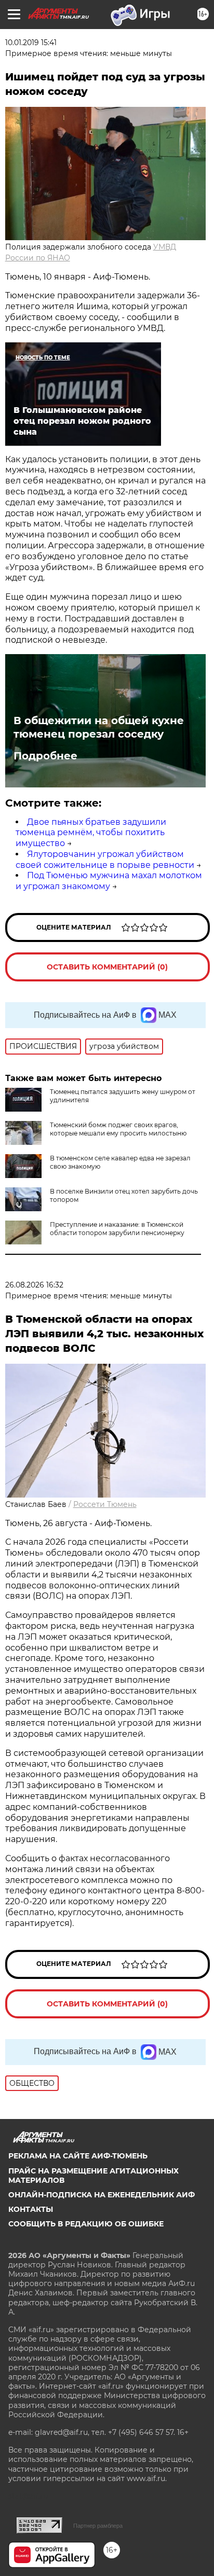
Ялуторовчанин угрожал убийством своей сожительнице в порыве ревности (105, 860)
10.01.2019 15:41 (31, 43)
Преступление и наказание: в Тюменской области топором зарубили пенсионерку (117, 1229)
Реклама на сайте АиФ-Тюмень (78, 2156)
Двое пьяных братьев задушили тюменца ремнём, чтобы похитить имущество (91, 833)
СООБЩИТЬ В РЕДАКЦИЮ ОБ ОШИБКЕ (86, 2224)
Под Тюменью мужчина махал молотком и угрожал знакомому (109, 881)
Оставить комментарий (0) (107, 967)
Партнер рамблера (98, 2526)
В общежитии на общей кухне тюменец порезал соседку (99, 727)
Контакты (31, 2209)
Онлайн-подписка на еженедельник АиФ (102, 2195)
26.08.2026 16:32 (34, 1285)
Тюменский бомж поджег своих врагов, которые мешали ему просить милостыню (118, 1129)
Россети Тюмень (105, 1504)
